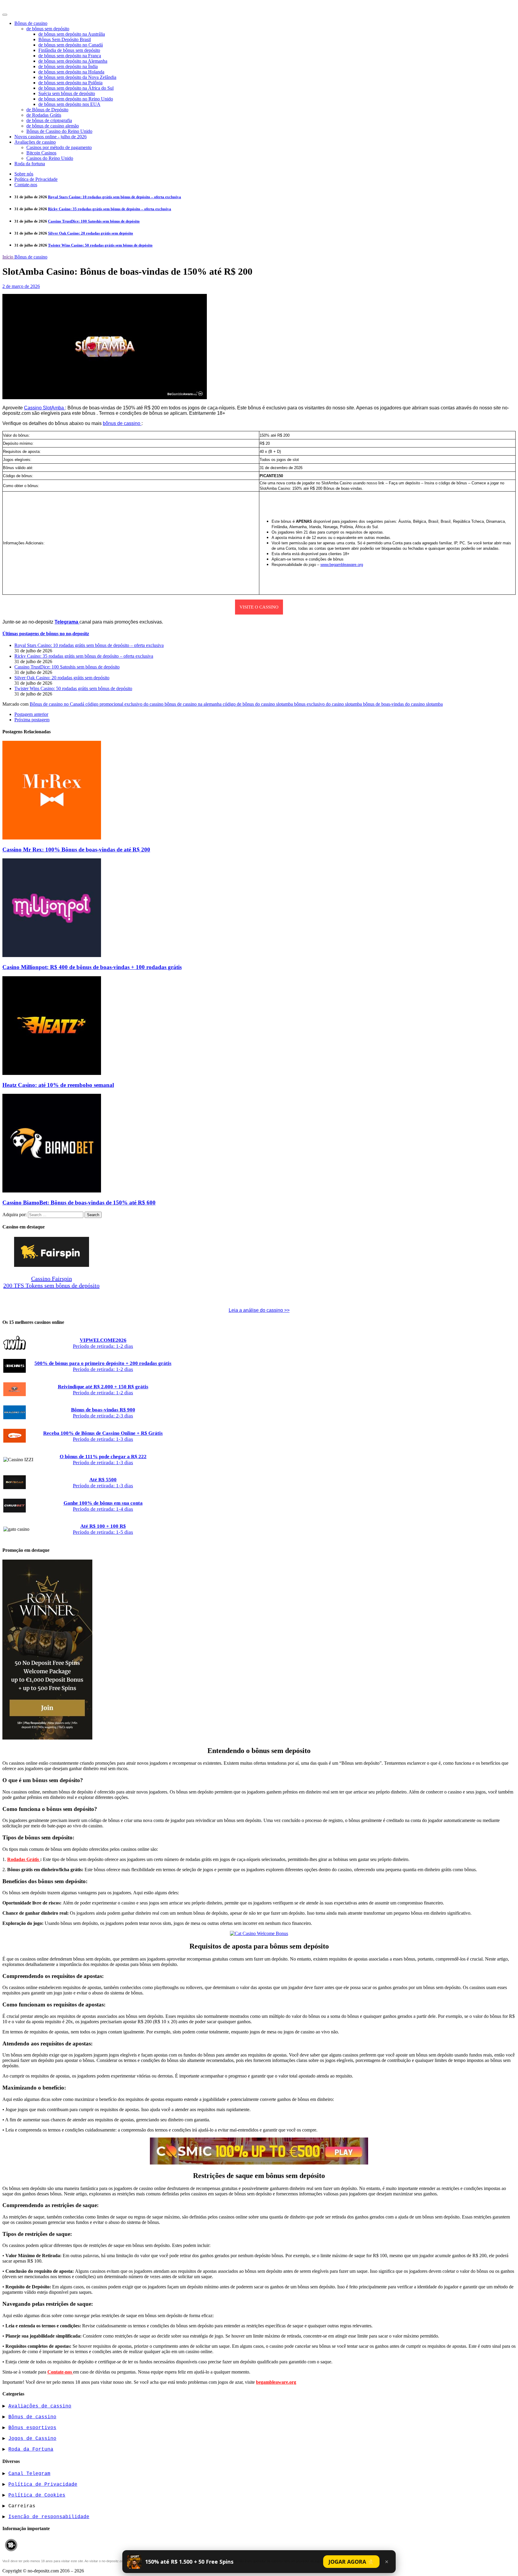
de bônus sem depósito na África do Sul (76, 88)
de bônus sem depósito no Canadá (71, 45)
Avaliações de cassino (35, 142)
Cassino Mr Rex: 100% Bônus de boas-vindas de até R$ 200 (76, 850)
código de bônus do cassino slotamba (258, 704)
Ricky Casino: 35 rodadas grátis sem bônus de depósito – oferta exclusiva (110, 209)
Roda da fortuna (30, 164)
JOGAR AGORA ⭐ (351, 2562)
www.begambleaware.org (342, 565)
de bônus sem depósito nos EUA (69, 104)
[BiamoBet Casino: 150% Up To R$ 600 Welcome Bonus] (52, 1191)
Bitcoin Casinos (41, 153)
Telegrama (67, 622)
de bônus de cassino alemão (53, 126)
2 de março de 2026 (21, 286)
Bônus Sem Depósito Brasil (65, 39)
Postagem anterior (31, 714)
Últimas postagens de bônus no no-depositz (46, 634)
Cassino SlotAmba (45, 408)
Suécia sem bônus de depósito (67, 93)
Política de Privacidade (36, 179)
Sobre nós (24, 174)
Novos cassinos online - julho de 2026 (51, 137)
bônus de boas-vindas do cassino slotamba (403, 704)
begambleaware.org (276, 2382)
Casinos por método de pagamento (59, 147)
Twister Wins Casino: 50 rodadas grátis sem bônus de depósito (100, 245)
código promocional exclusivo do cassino (125, 704)
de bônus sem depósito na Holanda (71, 72)
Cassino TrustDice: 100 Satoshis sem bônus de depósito (94, 221)
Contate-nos (26, 185)
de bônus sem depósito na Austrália (72, 34)
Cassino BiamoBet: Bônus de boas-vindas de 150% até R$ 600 (79, 1203)
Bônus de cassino (31, 23)
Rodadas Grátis (24, 1859)
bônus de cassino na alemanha (194, 704)
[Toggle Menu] (5, 15)
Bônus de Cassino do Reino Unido (59, 131)
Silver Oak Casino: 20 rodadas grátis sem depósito (91, 233)
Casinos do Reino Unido (50, 158)
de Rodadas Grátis (44, 115)
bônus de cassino (122, 423)
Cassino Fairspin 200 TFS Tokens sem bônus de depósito (51, 1282)
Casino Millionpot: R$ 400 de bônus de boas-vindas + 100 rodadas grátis (92, 967)
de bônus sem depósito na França (70, 56)
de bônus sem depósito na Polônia (70, 83)
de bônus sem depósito (48, 29)
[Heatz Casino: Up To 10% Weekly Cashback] (52, 1073)
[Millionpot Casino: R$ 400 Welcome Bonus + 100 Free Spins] (52, 955)
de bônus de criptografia (49, 120)
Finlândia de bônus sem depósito (69, 50)
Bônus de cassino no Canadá (58, 704)
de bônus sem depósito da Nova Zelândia (77, 77)
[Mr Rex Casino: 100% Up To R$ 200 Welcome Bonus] (52, 838)
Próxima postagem (32, 720)
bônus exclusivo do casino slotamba (329, 704)
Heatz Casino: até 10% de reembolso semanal (58, 1085)
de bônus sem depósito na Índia (68, 66)
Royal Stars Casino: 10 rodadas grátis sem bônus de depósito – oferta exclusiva (115, 197)
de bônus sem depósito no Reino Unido (76, 99)
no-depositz (19, 6)
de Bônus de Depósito (47, 110)
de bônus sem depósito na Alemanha (73, 61)
